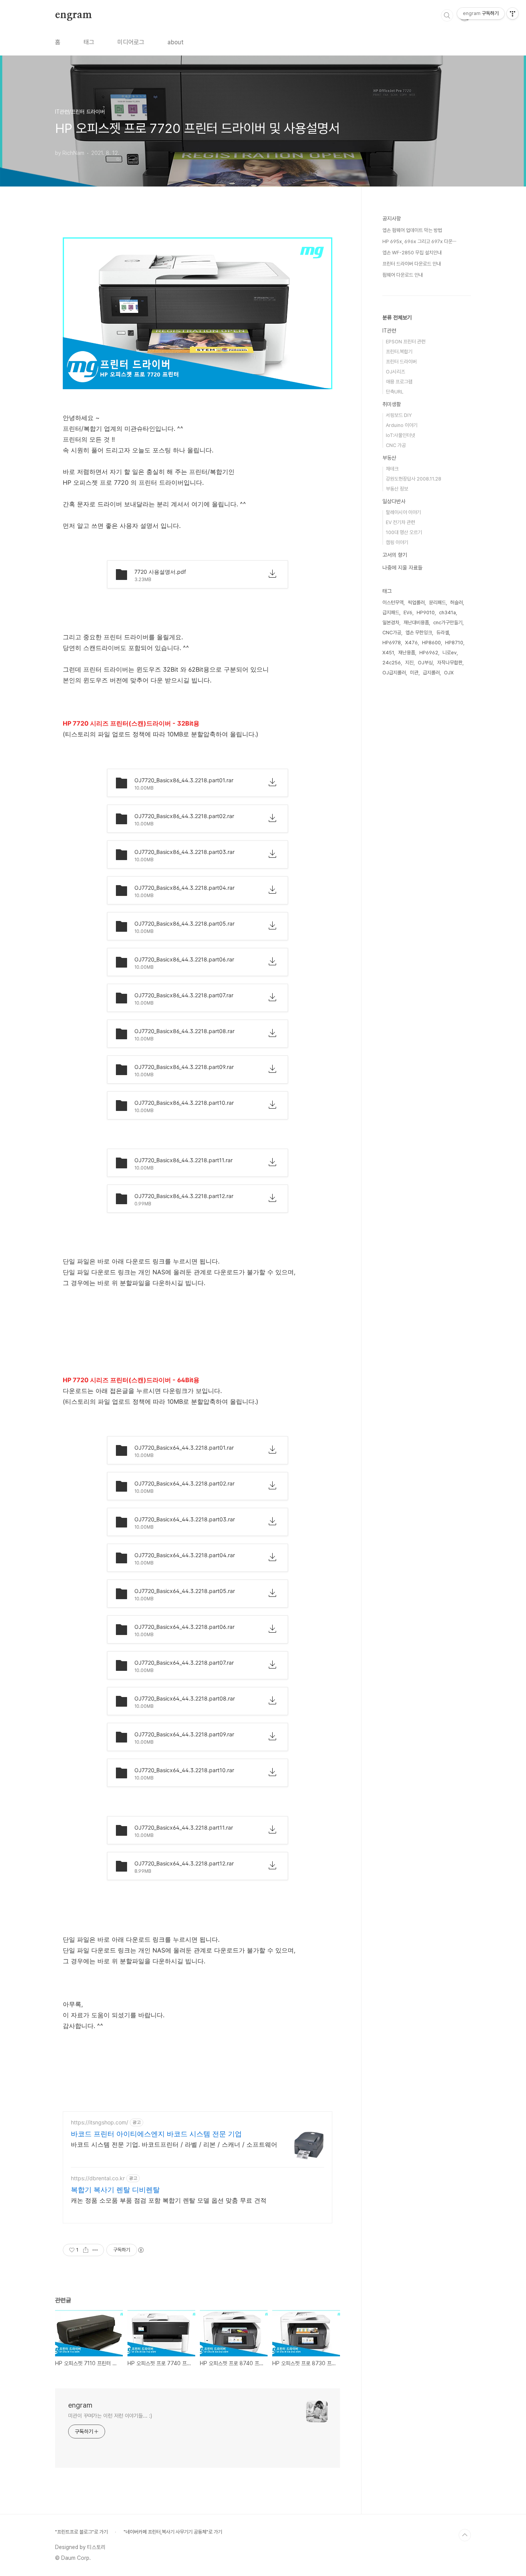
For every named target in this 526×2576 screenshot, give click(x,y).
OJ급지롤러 (394, 673)
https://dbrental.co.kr (98, 2178)
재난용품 (407, 653)
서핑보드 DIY (399, 415)
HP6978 (392, 643)
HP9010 (426, 612)
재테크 (392, 469)
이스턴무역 (393, 602)
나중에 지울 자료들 (402, 568)
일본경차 (391, 623)
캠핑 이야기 (397, 542)
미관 (414, 673)
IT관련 (389, 331)
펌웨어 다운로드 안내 (403, 275)
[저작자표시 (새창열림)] (141, 2250)
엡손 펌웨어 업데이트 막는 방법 (412, 230)
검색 (447, 15)
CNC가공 (392, 633)
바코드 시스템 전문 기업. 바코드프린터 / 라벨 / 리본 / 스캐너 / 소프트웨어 (174, 2144)
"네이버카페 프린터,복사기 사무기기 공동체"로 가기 (173, 2532)
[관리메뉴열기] (513, 13)
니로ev (450, 653)
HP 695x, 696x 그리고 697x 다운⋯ (419, 241)
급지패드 (391, 612)
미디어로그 (131, 42)
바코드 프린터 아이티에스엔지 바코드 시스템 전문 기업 (156, 2134)
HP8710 (454, 643)
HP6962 (429, 653)
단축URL (395, 392)
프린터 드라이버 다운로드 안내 (412, 264)
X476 (411, 643)
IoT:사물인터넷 (400, 435)
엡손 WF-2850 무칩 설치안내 (412, 253)
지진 (409, 663)
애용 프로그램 (399, 382)
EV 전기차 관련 (400, 522)
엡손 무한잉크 (419, 633)
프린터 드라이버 (401, 362)
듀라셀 (443, 633)
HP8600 (431, 643)
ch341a (447, 612)
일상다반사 (394, 501)
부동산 (389, 458)
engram (74, 15)
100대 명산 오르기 (404, 532)
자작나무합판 (450, 663)
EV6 (408, 612)
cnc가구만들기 (448, 623)
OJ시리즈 (395, 372)
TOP (465, 2535)
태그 (89, 42)
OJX (449, 673)
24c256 (392, 663)
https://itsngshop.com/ (100, 2122)
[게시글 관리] (95, 2250)
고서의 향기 (395, 555)
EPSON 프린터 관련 (406, 342)
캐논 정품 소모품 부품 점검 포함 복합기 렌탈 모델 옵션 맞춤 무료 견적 (169, 2200)
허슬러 (456, 602)
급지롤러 (431, 673)
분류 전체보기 (397, 318)
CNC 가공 (396, 445)
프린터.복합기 (399, 352)
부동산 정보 (397, 489)
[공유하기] (86, 2250)
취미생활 (392, 404)
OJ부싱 (425, 663)
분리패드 (437, 602)
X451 (388, 653)
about (176, 42)
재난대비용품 (416, 623)
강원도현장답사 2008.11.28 (414, 479)
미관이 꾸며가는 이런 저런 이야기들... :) (110, 2416)
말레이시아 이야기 (403, 512)
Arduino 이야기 (402, 425)
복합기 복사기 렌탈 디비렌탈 (115, 2190)
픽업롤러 (416, 602)
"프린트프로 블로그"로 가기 (81, 2532)
